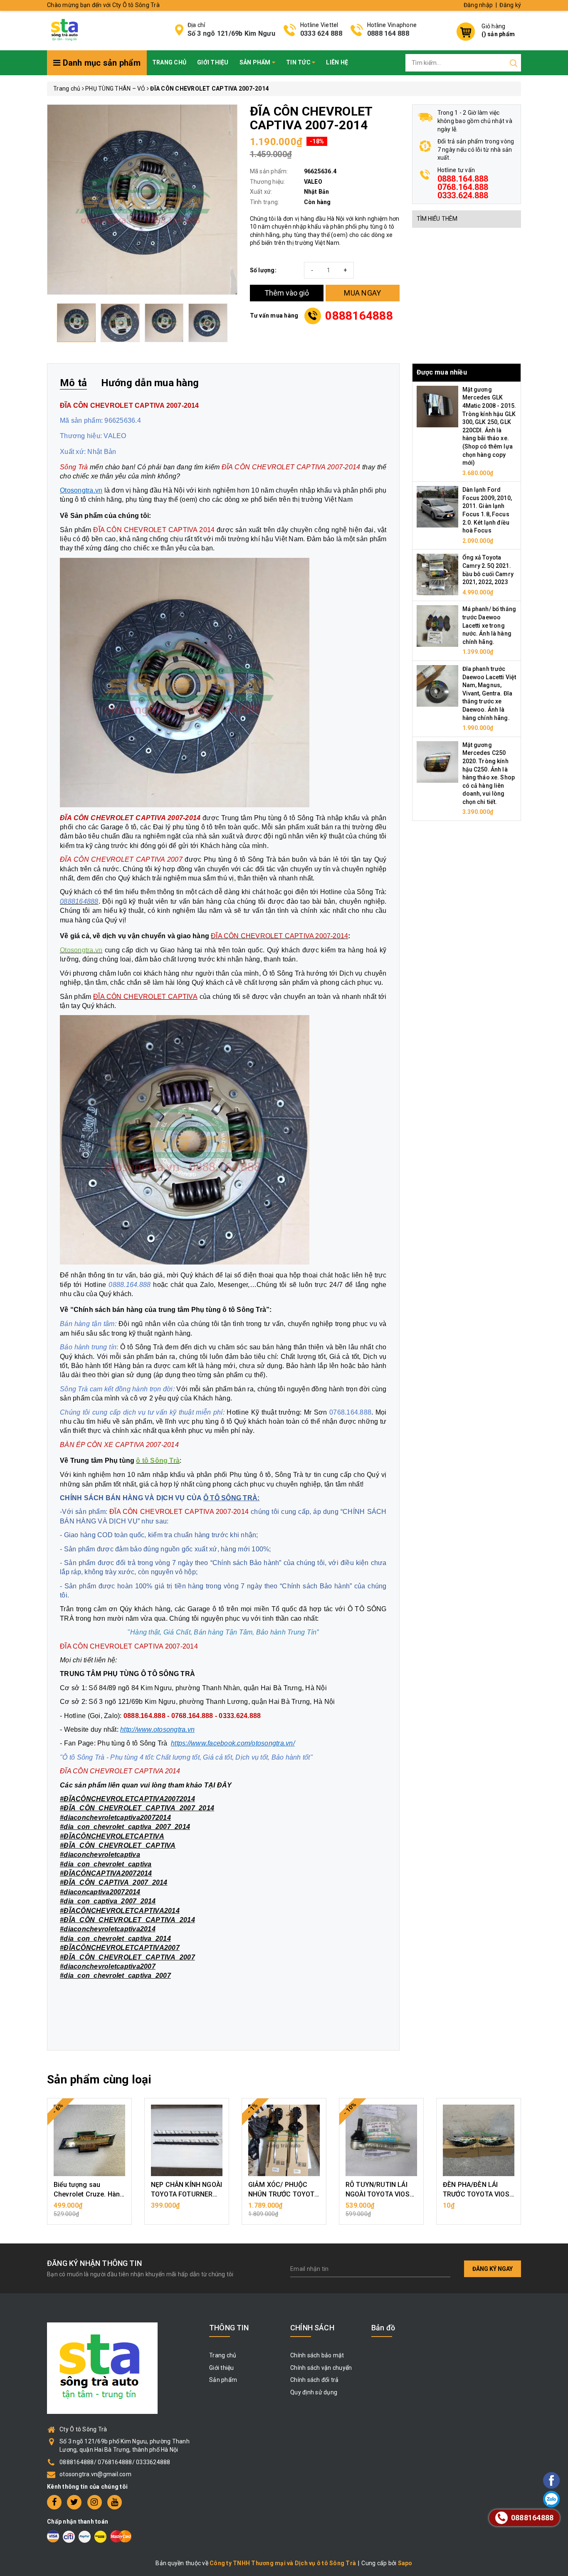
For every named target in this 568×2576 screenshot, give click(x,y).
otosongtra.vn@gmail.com (95, 2474)
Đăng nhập (478, 5)
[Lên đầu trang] (528, 1797)
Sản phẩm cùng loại (99, 2079)
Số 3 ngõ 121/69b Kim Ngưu (231, 33)
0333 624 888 (321, 33)
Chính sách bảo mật (317, 2355)
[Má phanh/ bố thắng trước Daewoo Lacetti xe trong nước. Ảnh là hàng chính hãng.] (437, 626)
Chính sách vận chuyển (321, 2368)
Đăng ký (510, 5)
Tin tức (299, 62)
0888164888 (359, 316)
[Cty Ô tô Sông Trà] (65, 30)
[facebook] (54, 2502)
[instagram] (95, 2502)
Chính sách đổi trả (315, 2380)
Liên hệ (337, 62)
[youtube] (115, 2502)
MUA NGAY (362, 293)
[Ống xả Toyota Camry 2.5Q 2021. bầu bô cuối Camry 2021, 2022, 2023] (437, 574)
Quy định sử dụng (314, 2392)
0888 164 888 (388, 33)
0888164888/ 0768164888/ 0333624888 (115, 2462)
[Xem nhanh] (90, 2140)
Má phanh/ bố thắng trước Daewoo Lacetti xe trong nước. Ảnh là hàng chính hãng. (489, 625)
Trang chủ (169, 62)
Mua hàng (89, 2210)
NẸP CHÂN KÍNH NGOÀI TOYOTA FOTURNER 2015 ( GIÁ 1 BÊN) (186, 2194)
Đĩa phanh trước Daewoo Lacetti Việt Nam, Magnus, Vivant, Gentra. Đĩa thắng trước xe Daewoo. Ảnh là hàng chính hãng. (489, 693)
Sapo (405, 2563)
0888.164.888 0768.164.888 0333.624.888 (463, 187)
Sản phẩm (256, 62)
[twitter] (74, 2502)
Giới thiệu (213, 62)
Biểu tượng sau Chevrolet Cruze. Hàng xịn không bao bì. (89, 2194)
